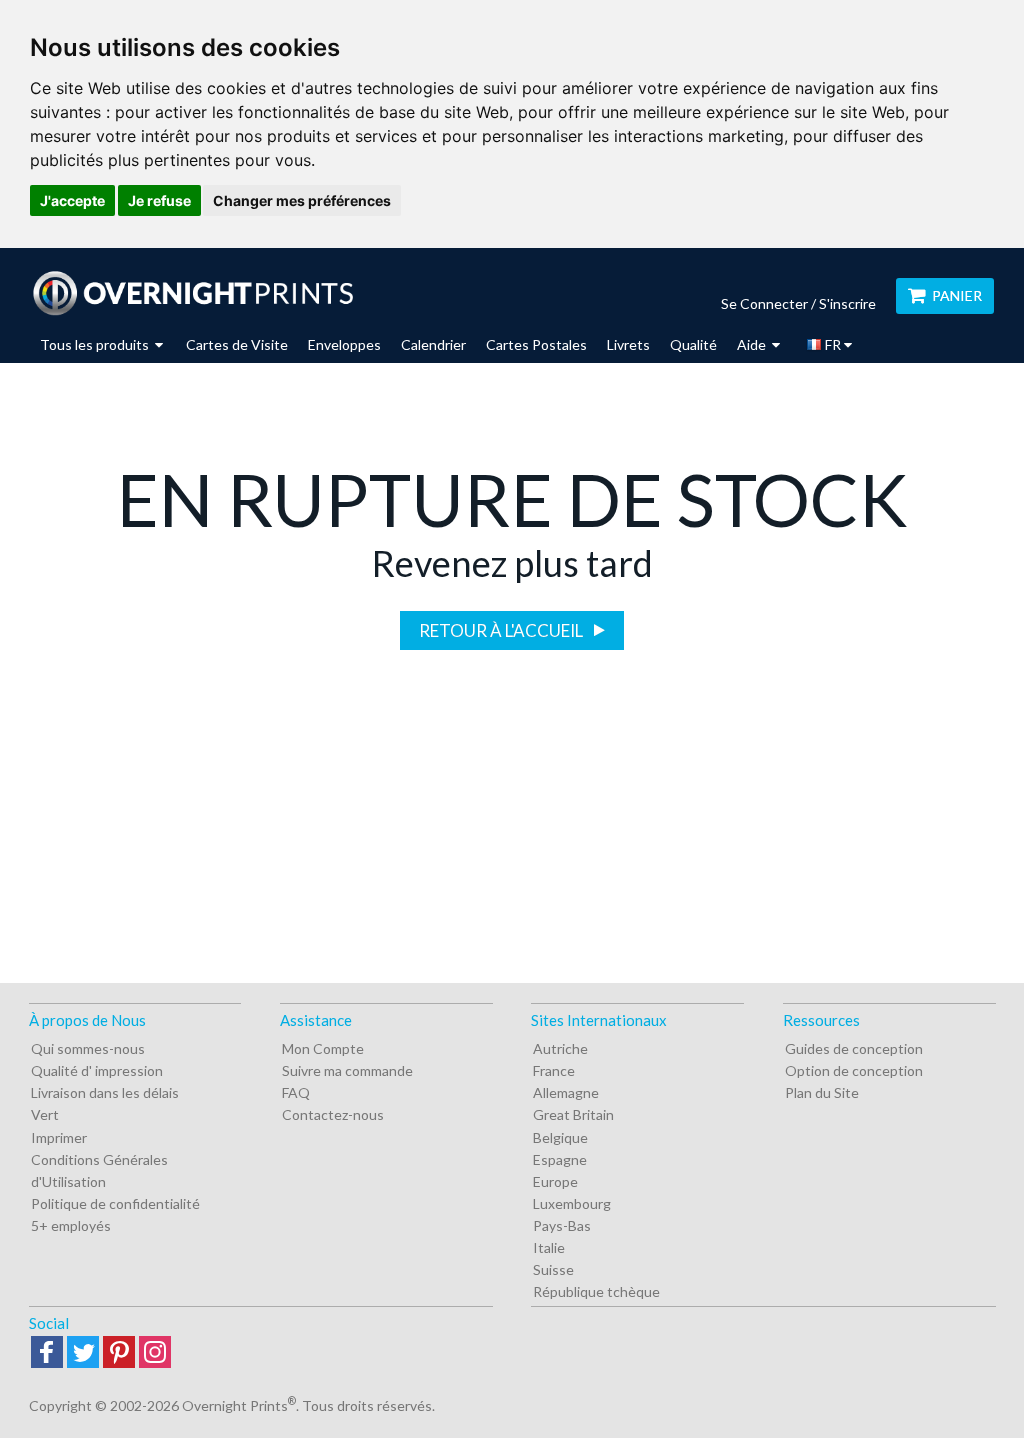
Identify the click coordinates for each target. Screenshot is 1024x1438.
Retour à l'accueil (502, 630)
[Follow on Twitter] (83, 1353)
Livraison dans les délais (105, 1092)
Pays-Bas (562, 1225)
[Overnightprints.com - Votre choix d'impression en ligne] (192, 293)
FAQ (296, 1092)
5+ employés (71, 1225)
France (554, 1070)
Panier (957, 295)
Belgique (560, 1137)
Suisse (553, 1269)
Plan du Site (822, 1092)
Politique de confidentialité (115, 1203)
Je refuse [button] (159, 200)
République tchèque (596, 1291)
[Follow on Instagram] (155, 1353)
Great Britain (573, 1114)
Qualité (693, 344)
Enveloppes (344, 344)
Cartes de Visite (237, 344)
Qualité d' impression (97, 1070)
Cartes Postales (536, 344)
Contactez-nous (333, 1114)
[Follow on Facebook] (47, 1353)
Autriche (560, 1048)
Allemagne (566, 1092)
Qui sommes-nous (88, 1048)
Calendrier (433, 344)
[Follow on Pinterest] (119, 1353)
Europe (555, 1181)
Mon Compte (323, 1048)
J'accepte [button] (72, 200)
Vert (45, 1114)
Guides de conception (854, 1048)
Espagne (560, 1159)
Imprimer (59, 1137)
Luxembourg (572, 1203)
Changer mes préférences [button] (302, 200)
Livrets (628, 344)
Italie (549, 1247)
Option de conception (854, 1070)
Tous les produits (96, 344)
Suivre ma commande (347, 1070)
